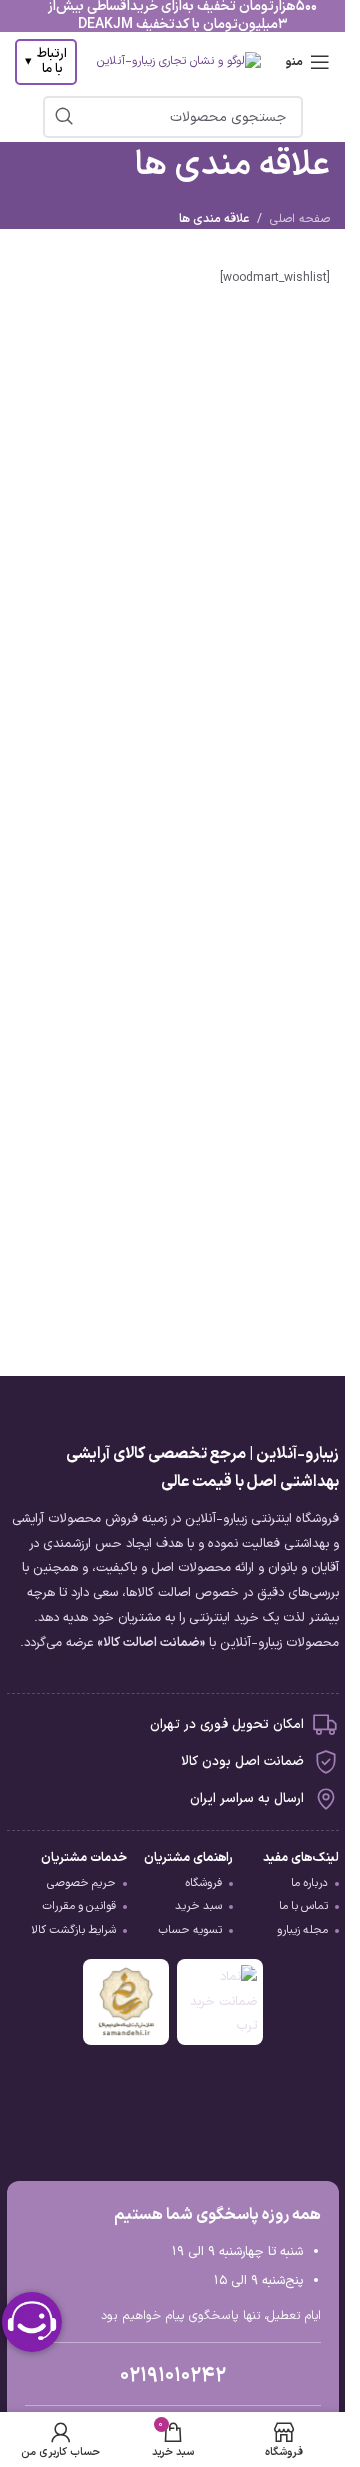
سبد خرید (198, 1906)
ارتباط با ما (46, 62)
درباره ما (309, 1883)
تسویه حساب (190, 1930)
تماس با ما (303, 1906)
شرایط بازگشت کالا (73, 1930)
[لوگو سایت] (179, 62)
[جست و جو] (64, 117)
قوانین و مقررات (79, 1906)
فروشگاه (203, 1883)
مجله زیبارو (302, 1930)
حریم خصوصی (81, 1883)
